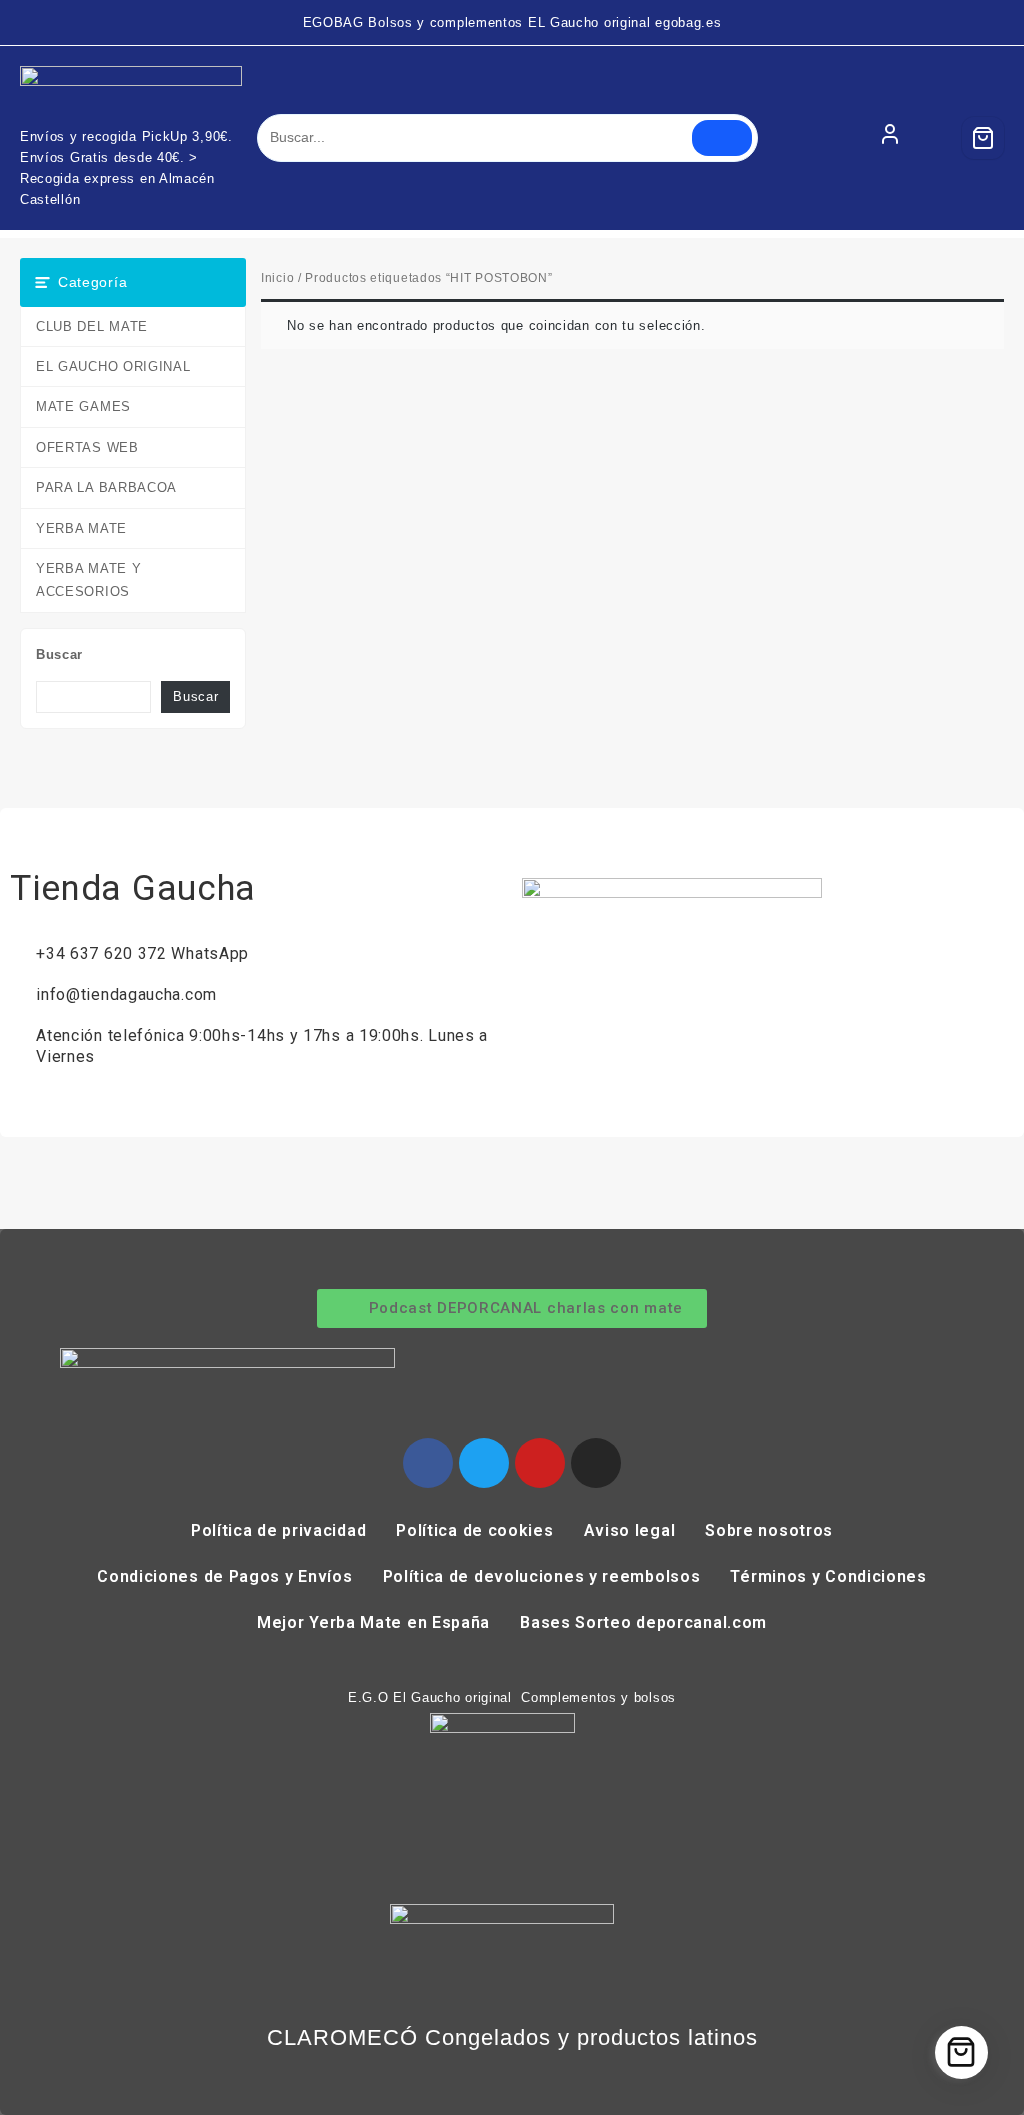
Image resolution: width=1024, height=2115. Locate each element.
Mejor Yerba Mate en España (373, 1622)
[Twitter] (484, 1463)
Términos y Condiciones (828, 1576)
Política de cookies (474, 1530)
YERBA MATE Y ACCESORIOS (88, 580)
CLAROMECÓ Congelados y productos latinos (512, 2037)
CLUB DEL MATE (92, 326)
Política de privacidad (278, 1530)
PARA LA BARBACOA (106, 487)
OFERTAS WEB (87, 447)
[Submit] (722, 138)
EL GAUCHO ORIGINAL (113, 366)
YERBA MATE (81, 528)
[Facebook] (428, 1463)
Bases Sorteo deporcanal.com (643, 1622)
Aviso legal (630, 1530)
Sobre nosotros (769, 1530)
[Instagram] (596, 1463)
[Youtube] (540, 1463)
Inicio (277, 278)
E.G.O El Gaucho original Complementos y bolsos (512, 1697)
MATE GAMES (83, 406)
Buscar (59, 654)
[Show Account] (890, 138)
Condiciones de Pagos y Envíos (224, 1576)
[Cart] (983, 138)
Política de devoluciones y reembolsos (542, 1576)
